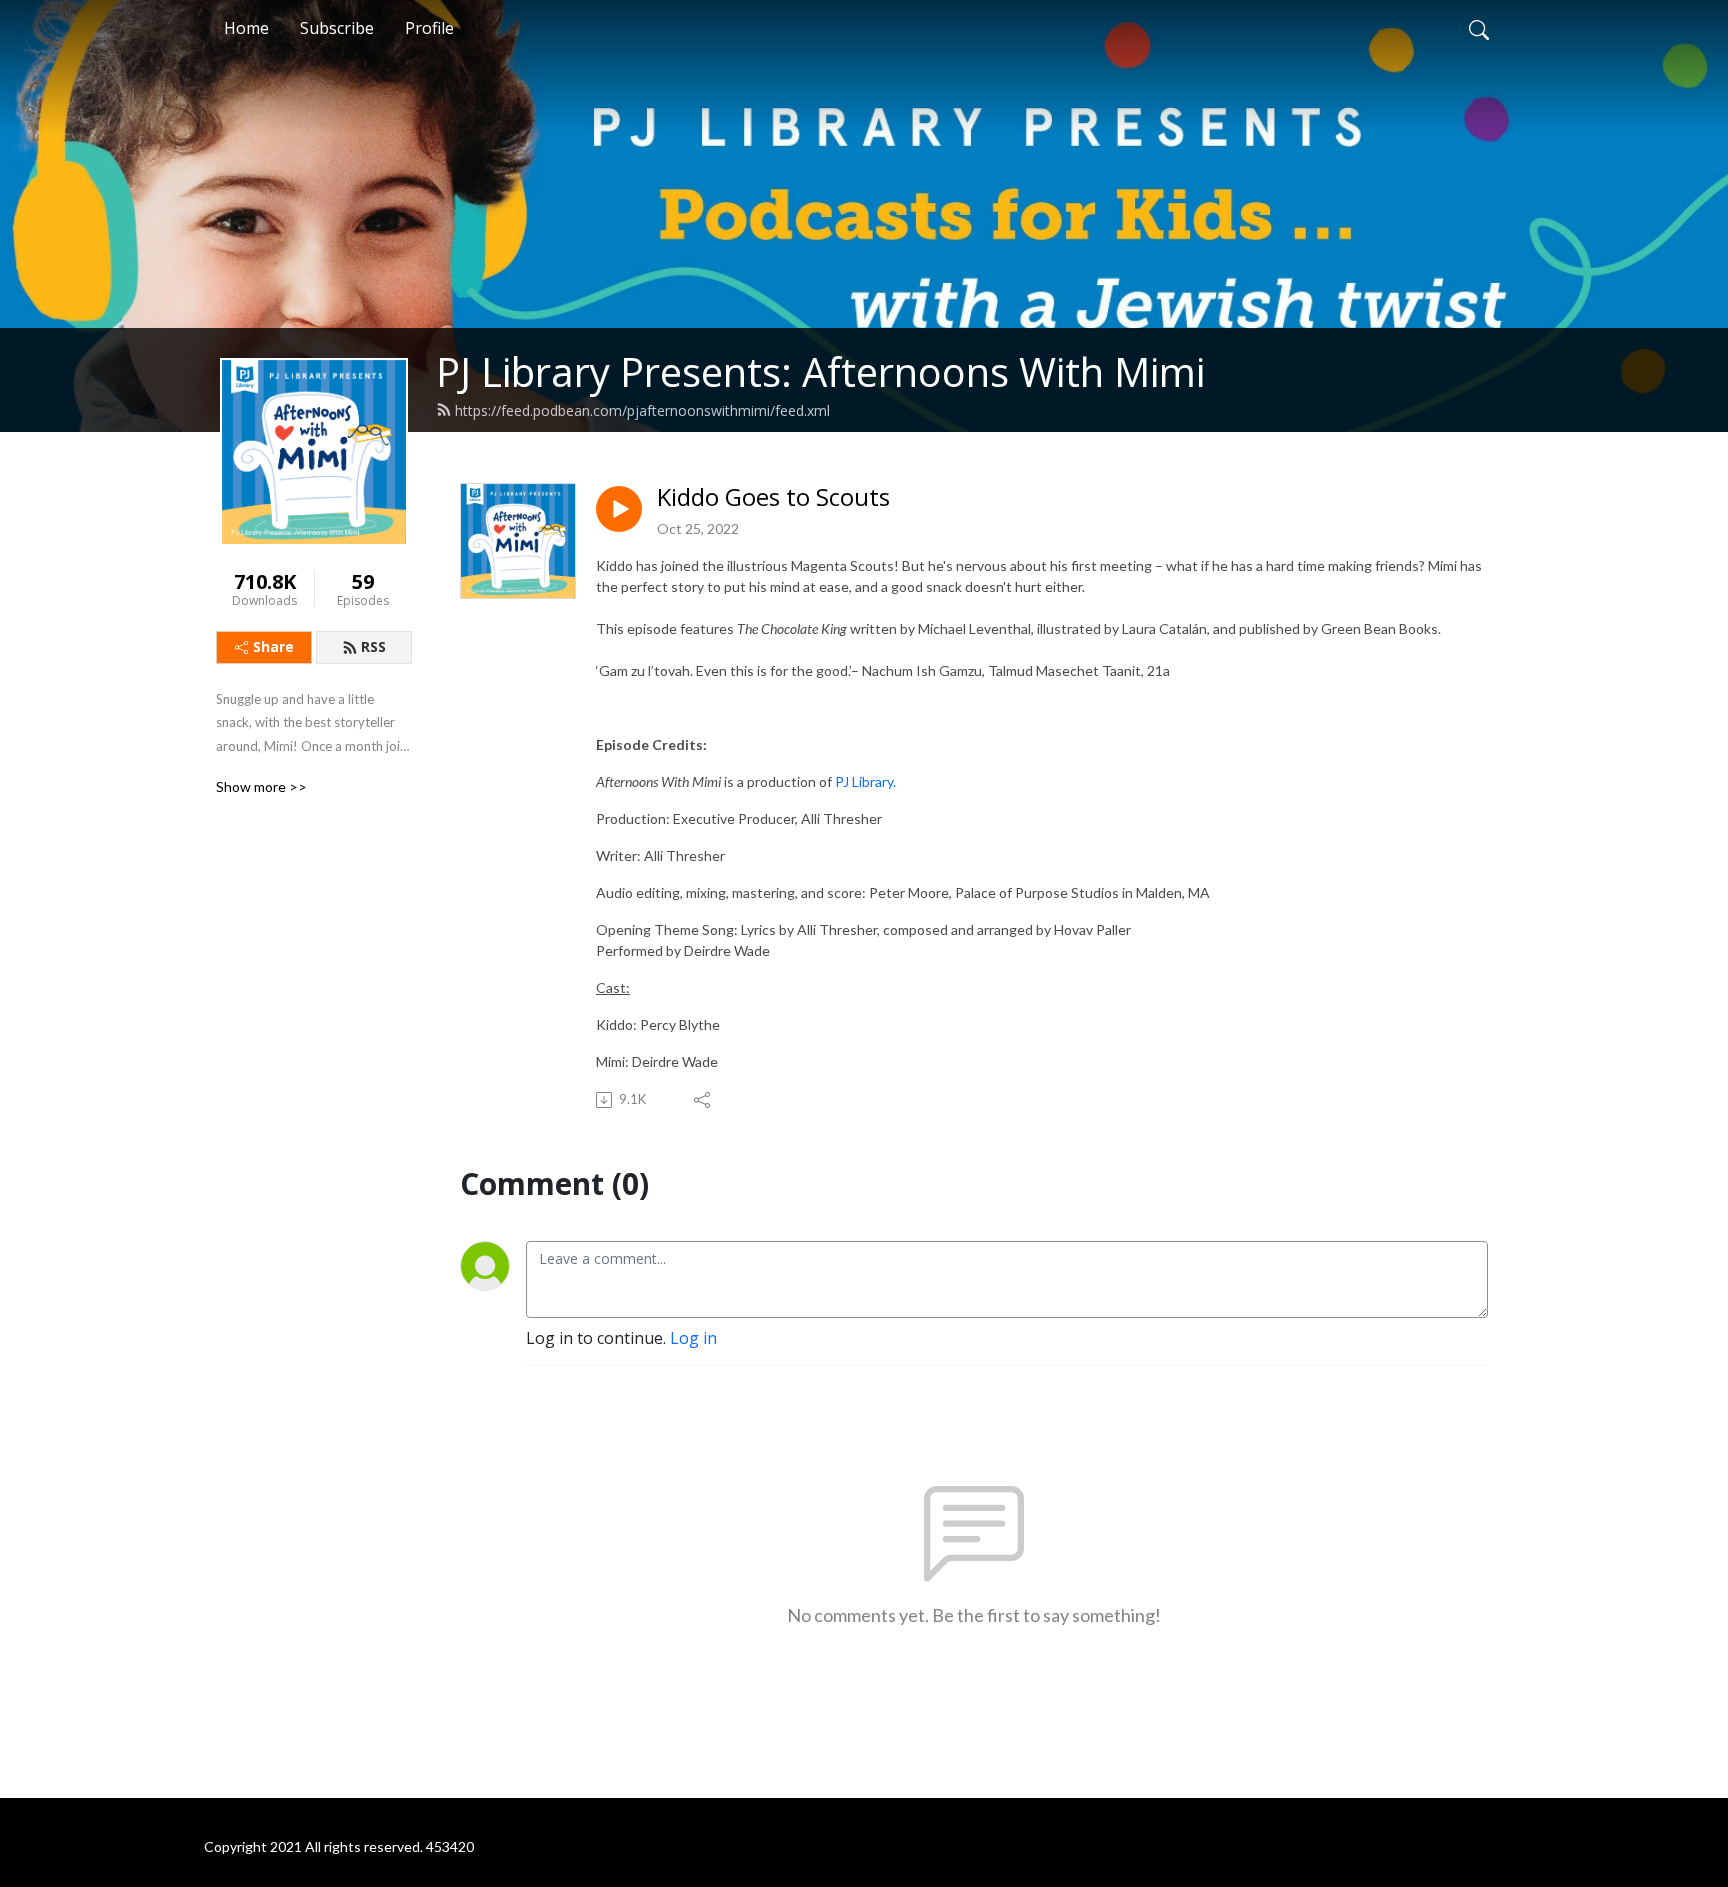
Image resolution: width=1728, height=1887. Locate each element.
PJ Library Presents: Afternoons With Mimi (820, 371)
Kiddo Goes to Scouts (773, 497)
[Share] (703, 1100)
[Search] (1479, 28)
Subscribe (337, 28)
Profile (429, 28)
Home (246, 28)
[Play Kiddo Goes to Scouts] (619, 509)
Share (273, 646)
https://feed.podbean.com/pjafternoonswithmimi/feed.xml (642, 410)
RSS (373, 646)
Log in (693, 1338)
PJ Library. (865, 781)
